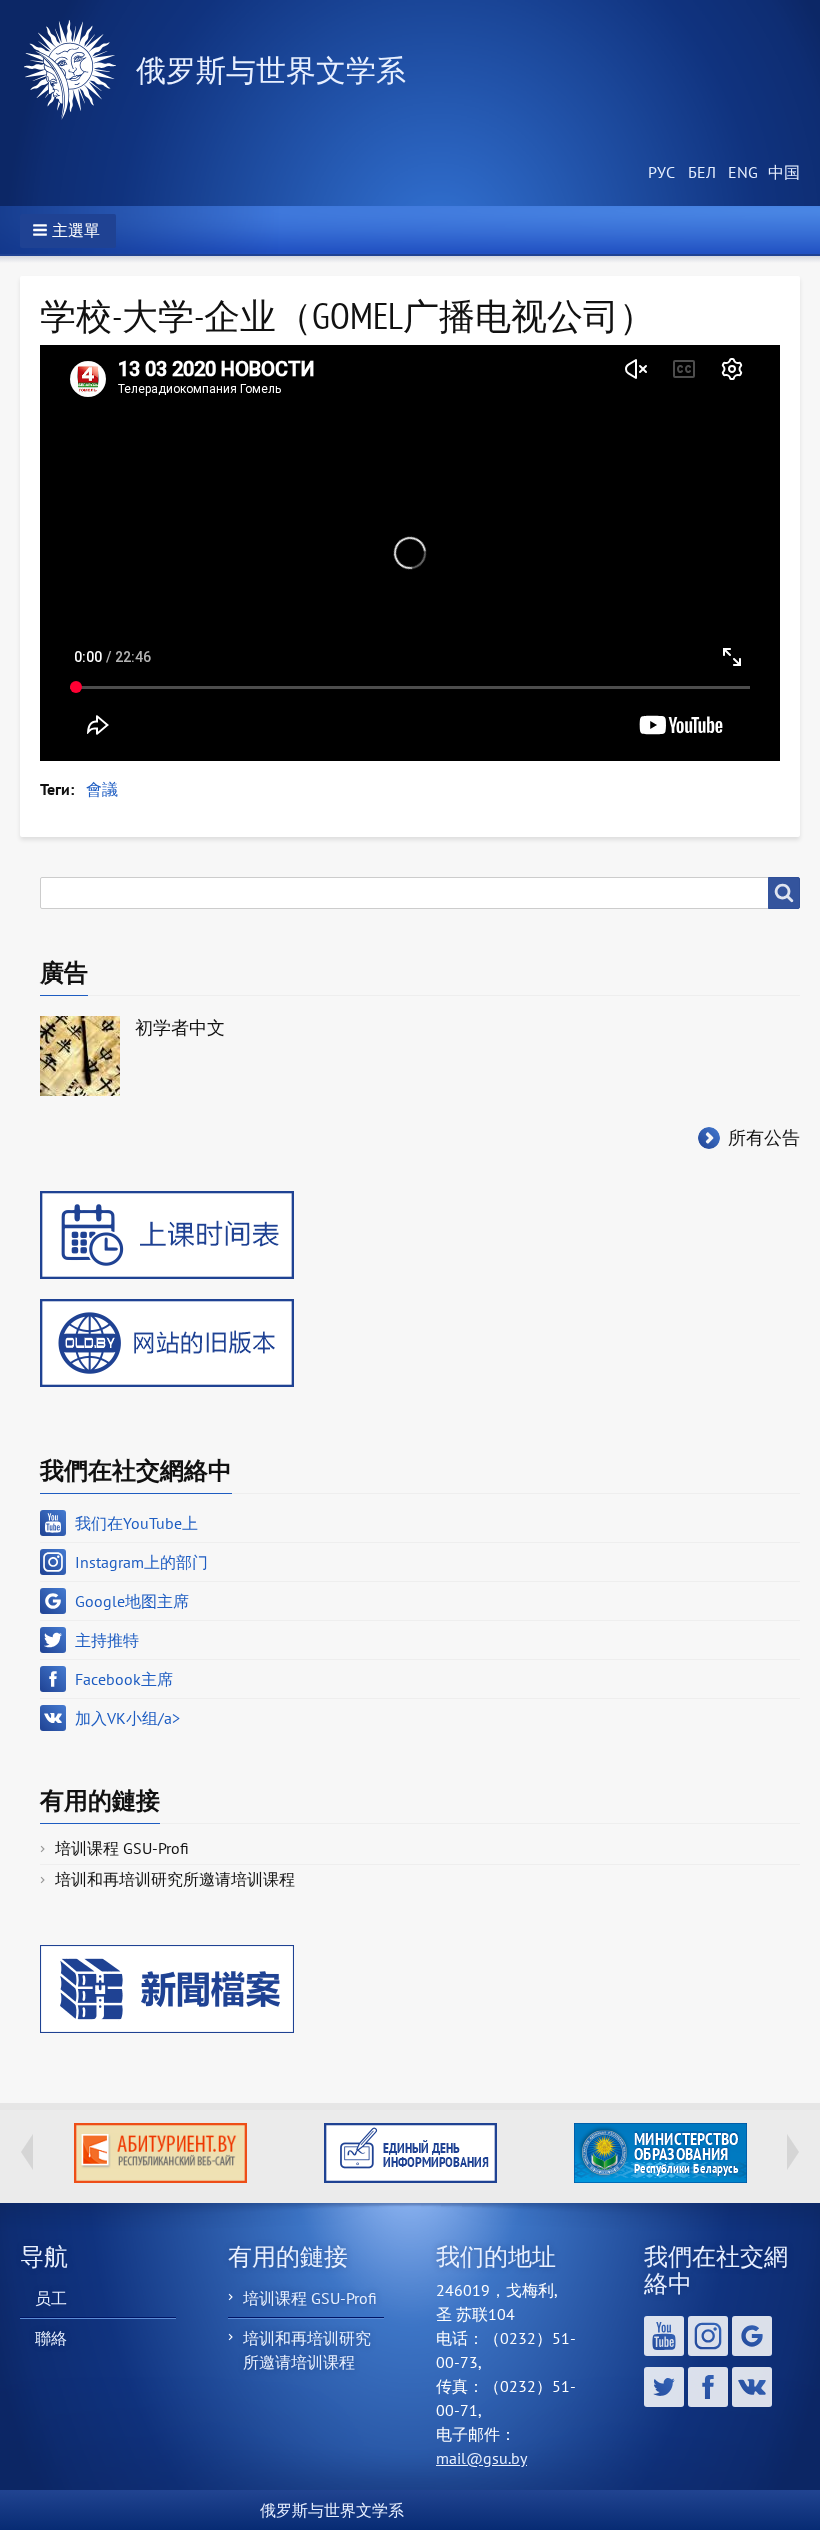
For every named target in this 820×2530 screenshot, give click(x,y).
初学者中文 (180, 1027)
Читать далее (660, 2153)
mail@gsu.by (481, 2458)
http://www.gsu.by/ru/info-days (160, 2153)
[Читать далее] (660, 2153)
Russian (660, 173)
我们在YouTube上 (136, 1523)
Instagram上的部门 (141, 1562)
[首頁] (78, 70)
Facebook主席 (124, 1679)
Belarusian (700, 173)
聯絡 (51, 2338)
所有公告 (764, 1137)
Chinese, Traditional (780, 173)
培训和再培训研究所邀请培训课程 (175, 1879)
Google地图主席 (132, 1601)
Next (793, 2152)
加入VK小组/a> (127, 1718)
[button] (68, 231)
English (740, 173)
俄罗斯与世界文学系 (271, 69)
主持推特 (107, 1640)
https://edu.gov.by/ (410, 2153)
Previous (27, 2152)
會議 (102, 789)
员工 (51, 2298)
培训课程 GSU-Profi (122, 1848)
